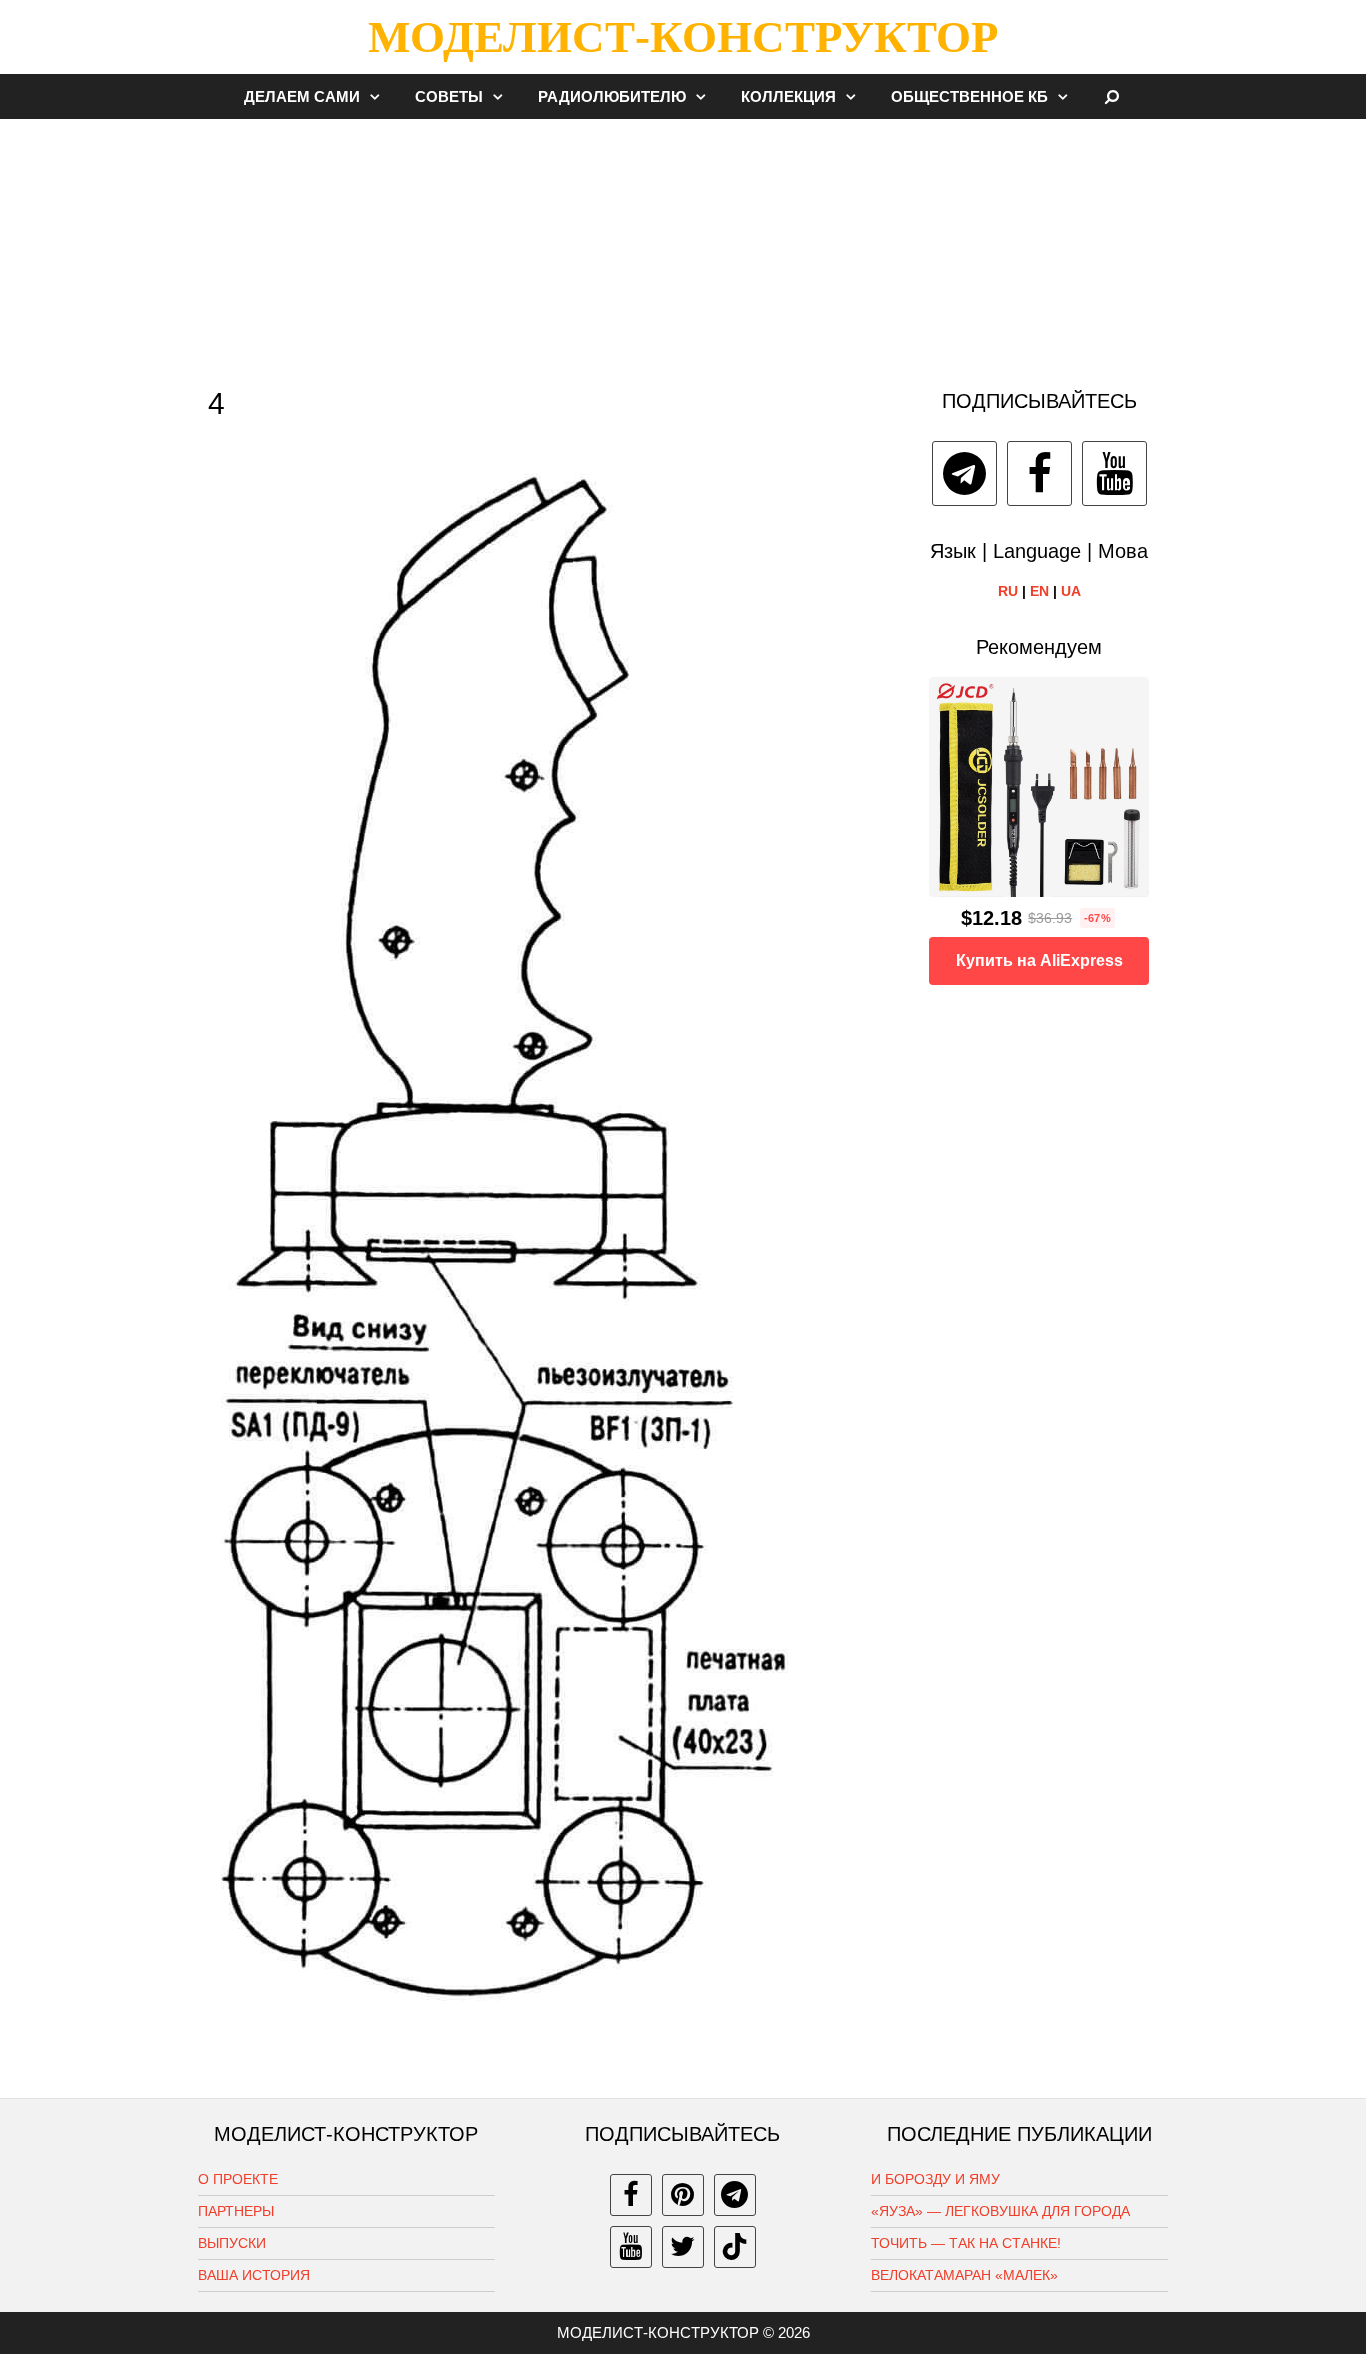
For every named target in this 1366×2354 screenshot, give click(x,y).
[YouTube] (1114, 473)
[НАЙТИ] (1112, 96)
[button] (380, 96)
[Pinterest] (683, 2195)
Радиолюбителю (612, 96)
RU (1008, 591)
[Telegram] (964, 473)
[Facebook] (1039, 473)
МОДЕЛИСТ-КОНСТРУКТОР (683, 37)
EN (1039, 591)
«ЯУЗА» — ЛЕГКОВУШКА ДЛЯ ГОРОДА (1000, 2211)
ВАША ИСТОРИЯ (254, 2275)
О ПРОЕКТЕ (238, 2179)
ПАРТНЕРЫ (236, 2211)
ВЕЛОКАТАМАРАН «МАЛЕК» (964, 2275)
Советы (449, 96)
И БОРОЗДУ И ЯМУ (935, 2179)
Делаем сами (302, 96)
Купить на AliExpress (1039, 960)
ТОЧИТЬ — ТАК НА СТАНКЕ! (966, 2243)
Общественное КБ (969, 96)
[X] (683, 2247)
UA (1071, 591)
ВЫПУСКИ (232, 2243)
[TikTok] (735, 2247)
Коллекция (788, 96)
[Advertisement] (683, 244)
